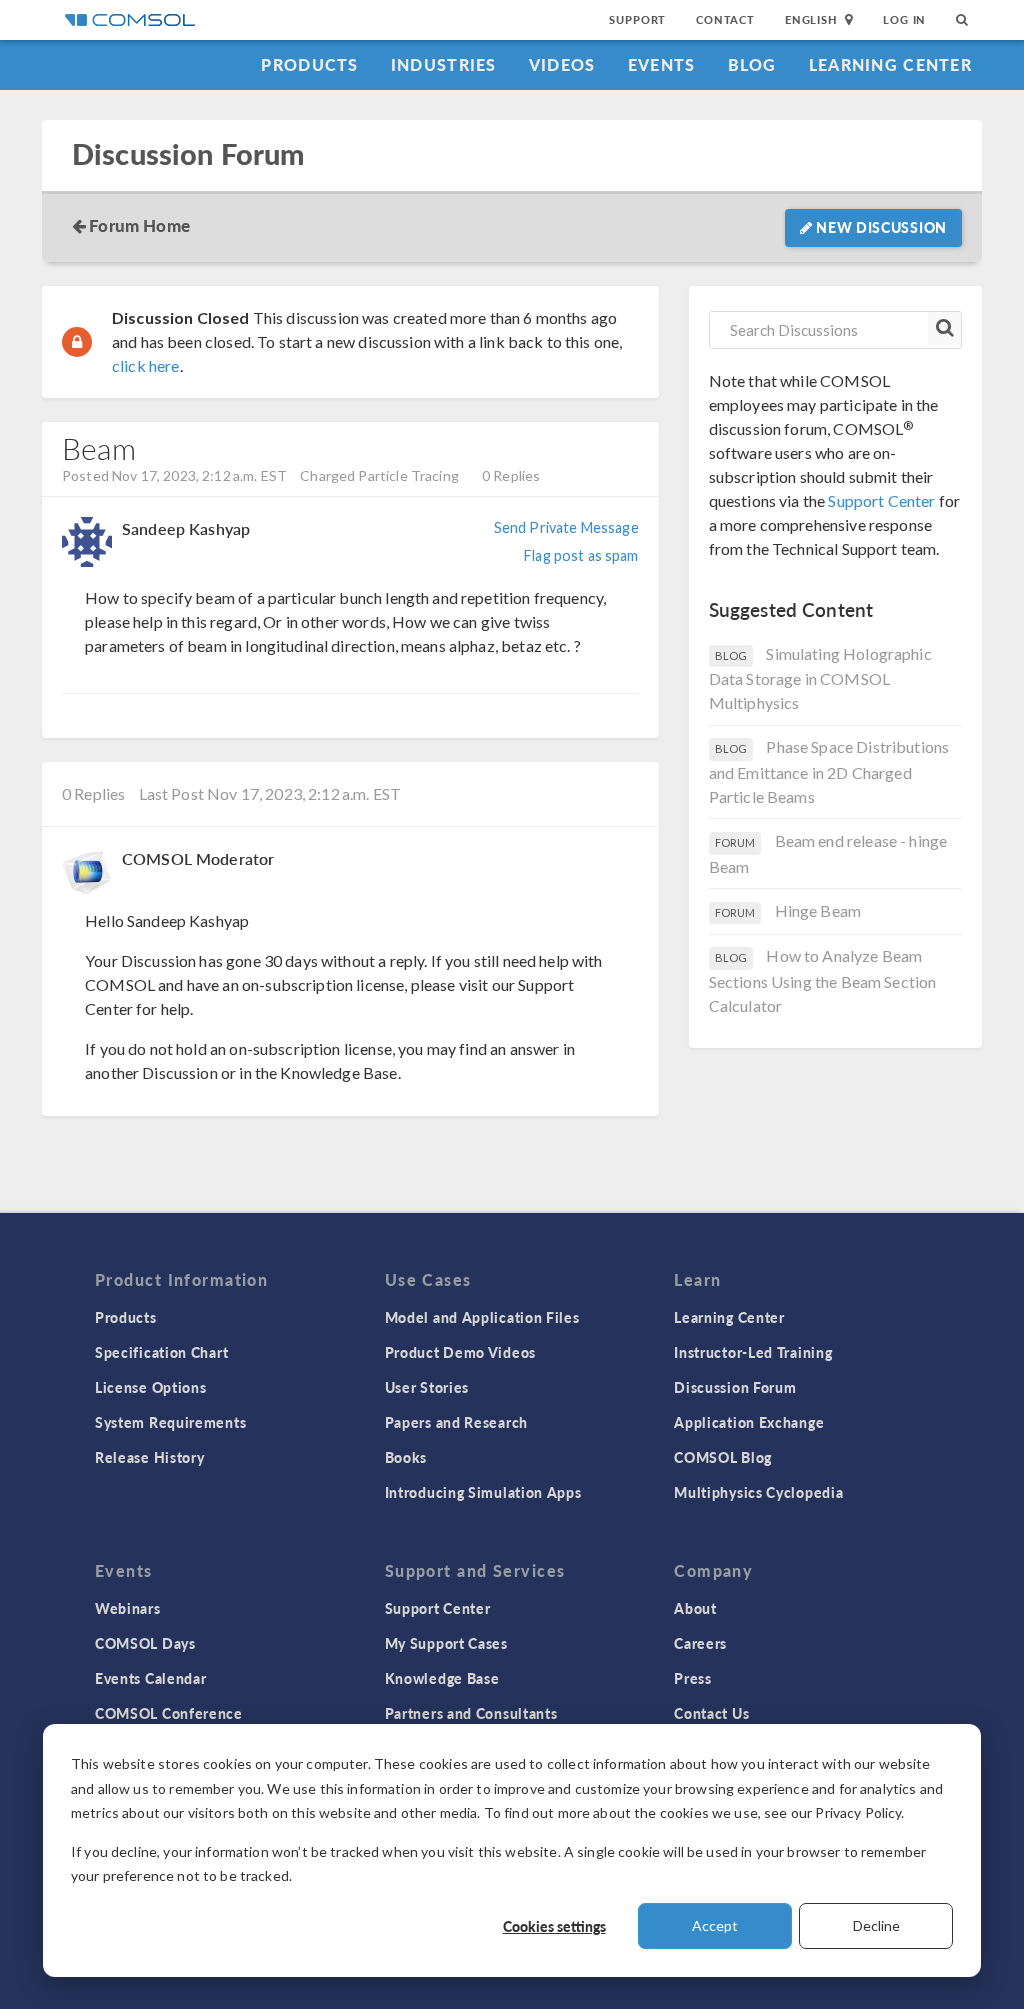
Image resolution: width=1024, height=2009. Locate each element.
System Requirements (170, 1422)
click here (146, 365)
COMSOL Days (145, 1643)
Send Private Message (566, 527)
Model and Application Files (482, 1317)
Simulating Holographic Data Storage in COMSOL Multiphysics (820, 678)
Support (637, 19)
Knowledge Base (442, 1678)
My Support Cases (446, 1643)
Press (693, 1678)
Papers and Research (456, 1422)
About (695, 1608)
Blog (752, 64)
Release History (150, 1457)
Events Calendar (151, 1678)
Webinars (128, 1608)
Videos (562, 64)
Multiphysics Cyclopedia (758, 1492)
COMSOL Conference (169, 1713)
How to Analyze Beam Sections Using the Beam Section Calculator (823, 980)
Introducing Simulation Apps (483, 1492)
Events (662, 64)
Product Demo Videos (460, 1352)
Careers (700, 1643)
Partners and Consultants (471, 1713)
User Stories (427, 1387)
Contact (725, 19)
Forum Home (139, 225)
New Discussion (880, 227)
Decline (876, 1925)
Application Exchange (749, 1422)
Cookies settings (554, 1926)
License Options (151, 1387)
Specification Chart (161, 1352)
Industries (444, 64)
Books (406, 1457)
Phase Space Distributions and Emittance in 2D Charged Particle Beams (829, 771)
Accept (715, 1925)
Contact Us (711, 1713)
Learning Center (890, 64)
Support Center (881, 500)
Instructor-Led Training (753, 1352)
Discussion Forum (188, 154)
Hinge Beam (818, 910)
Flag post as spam (581, 555)
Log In (904, 19)
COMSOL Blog (723, 1457)
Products (309, 64)
